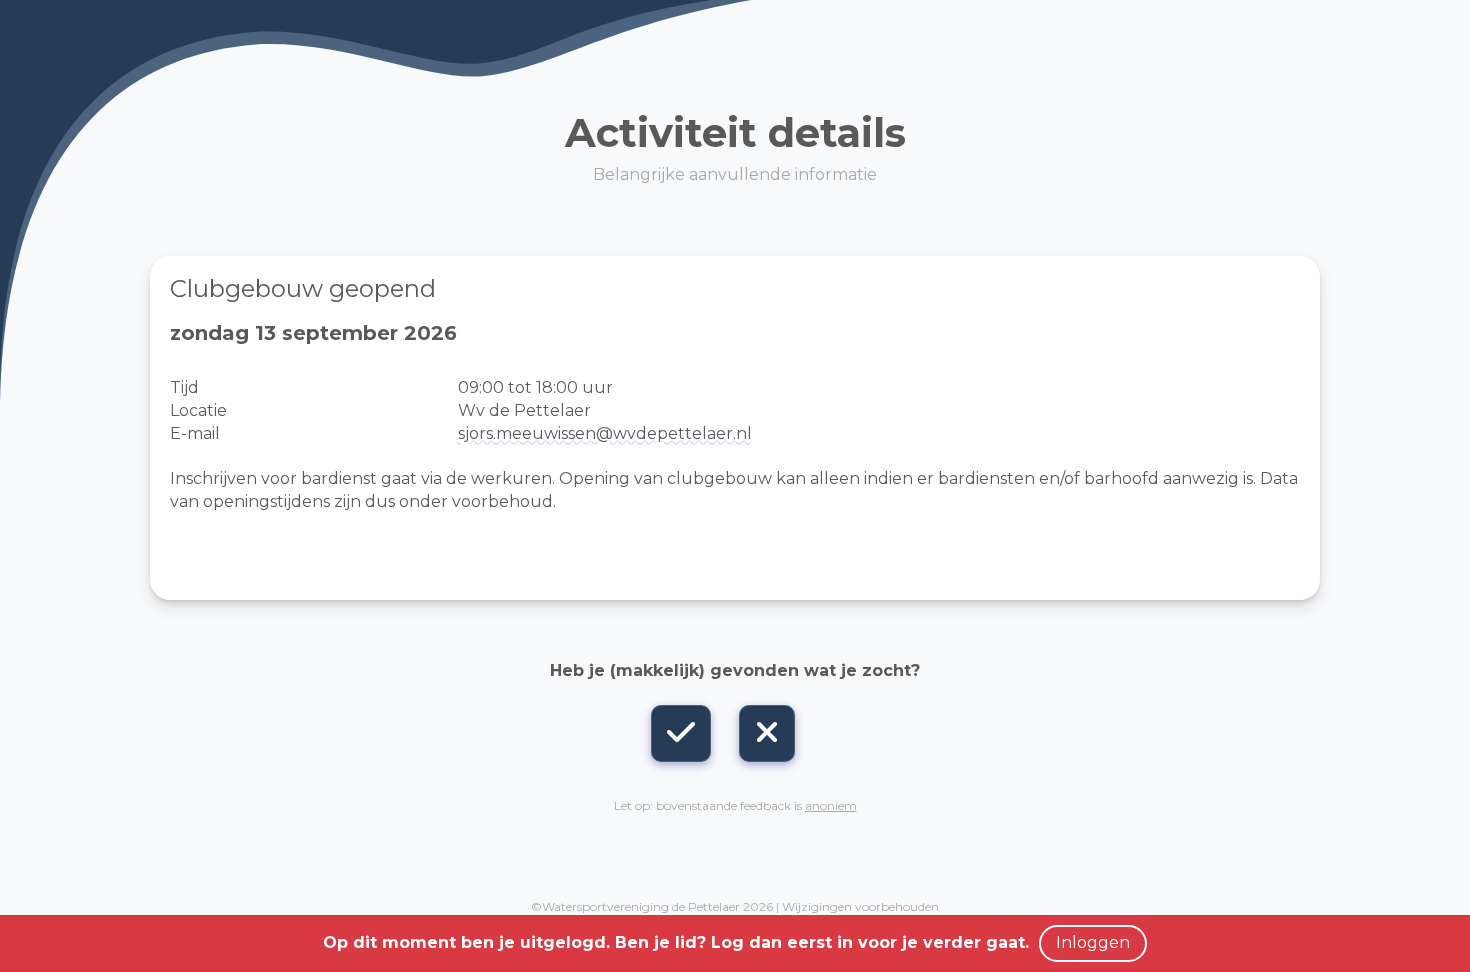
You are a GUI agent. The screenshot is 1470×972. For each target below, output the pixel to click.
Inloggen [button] (1093, 942)
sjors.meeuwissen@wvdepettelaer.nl (605, 433)
